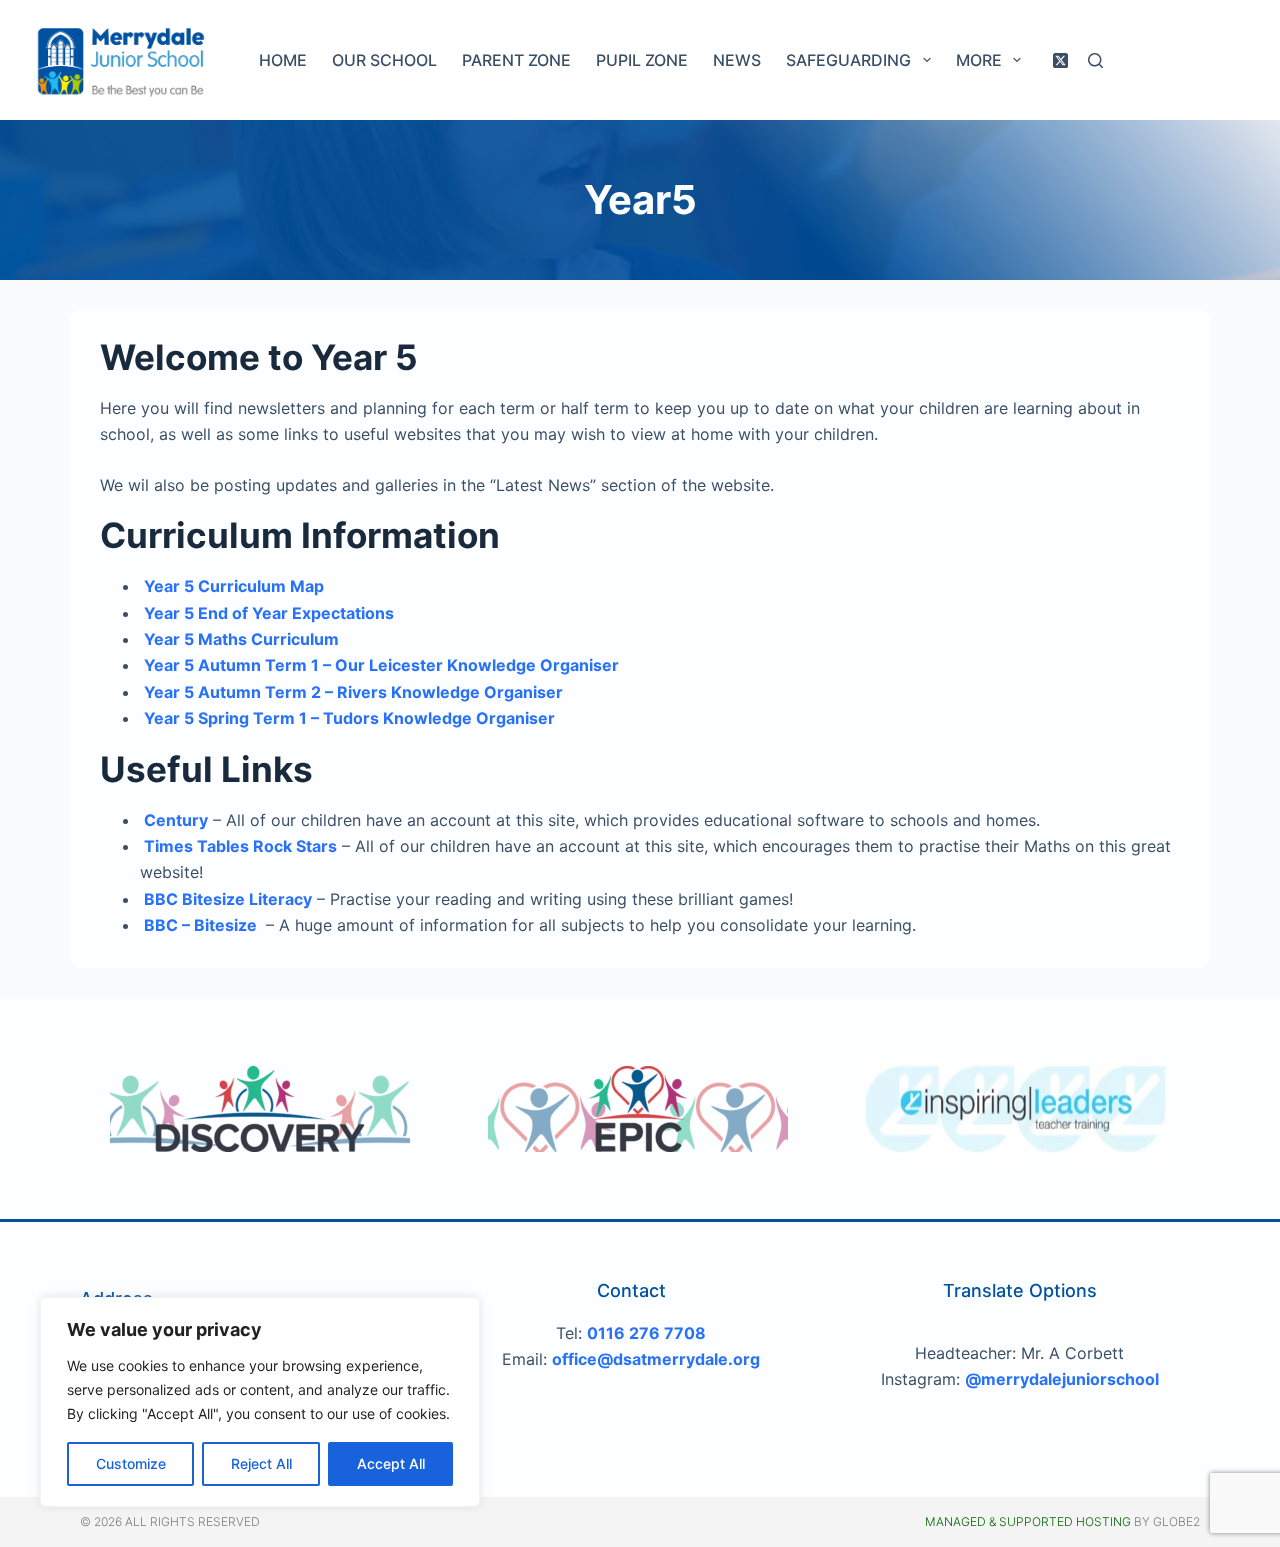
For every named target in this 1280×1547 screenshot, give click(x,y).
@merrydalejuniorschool (1062, 1379)
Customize (131, 1463)
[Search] (1095, 60)
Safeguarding (848, 60)
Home (283, 60)
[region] (260, 1402)
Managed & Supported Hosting (1028, 1521)
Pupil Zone (642, 60)
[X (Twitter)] (1060, 60)
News (737, 60)
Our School (384, 60)
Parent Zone (516, 60)
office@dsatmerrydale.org (656, 1359)
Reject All (261, 1463)
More (979, 60)
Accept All (391, 1463)
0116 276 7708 (646, 1333)
